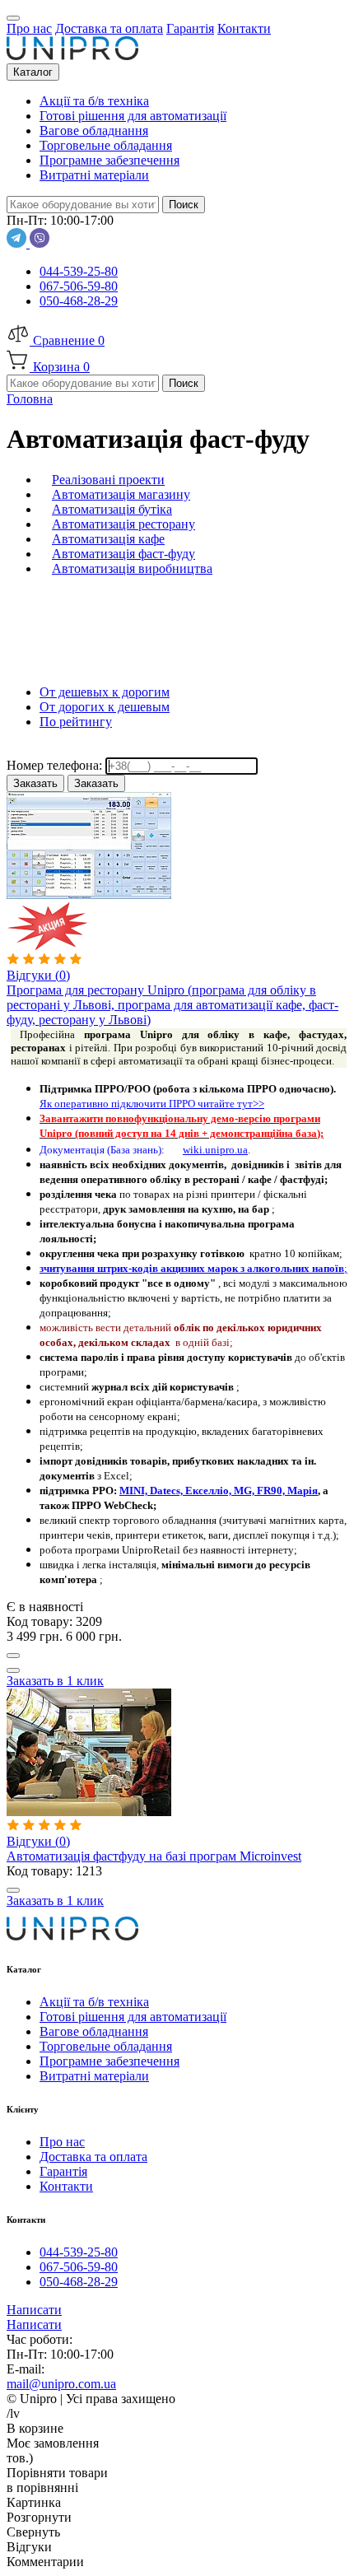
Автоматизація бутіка (112, 509)
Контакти (66, 2186)
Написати (34, 2310)
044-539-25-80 (79, 271)
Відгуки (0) (38, 975)
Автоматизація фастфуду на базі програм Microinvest (154, 1856)
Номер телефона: (56, 765)
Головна (30, 399)
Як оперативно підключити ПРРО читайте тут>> (152, 1104)
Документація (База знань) (100, 1150)
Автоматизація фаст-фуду (123, 554)
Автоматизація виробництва (132, 568)
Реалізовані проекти (108, 480)
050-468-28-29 (79, 301)
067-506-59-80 (79, 286)
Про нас (62, 2142)
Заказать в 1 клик (55, 1681)
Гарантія (63, 2171)
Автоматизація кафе (108, 539)
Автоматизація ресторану (123, 524)
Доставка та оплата (93, 2157)
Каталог (33, 72)
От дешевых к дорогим (105, 692)
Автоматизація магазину (121, 494)
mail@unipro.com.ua (61, 2384)
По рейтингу (76, 722)
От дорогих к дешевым (105, 707)
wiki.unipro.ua (215, 1150)
